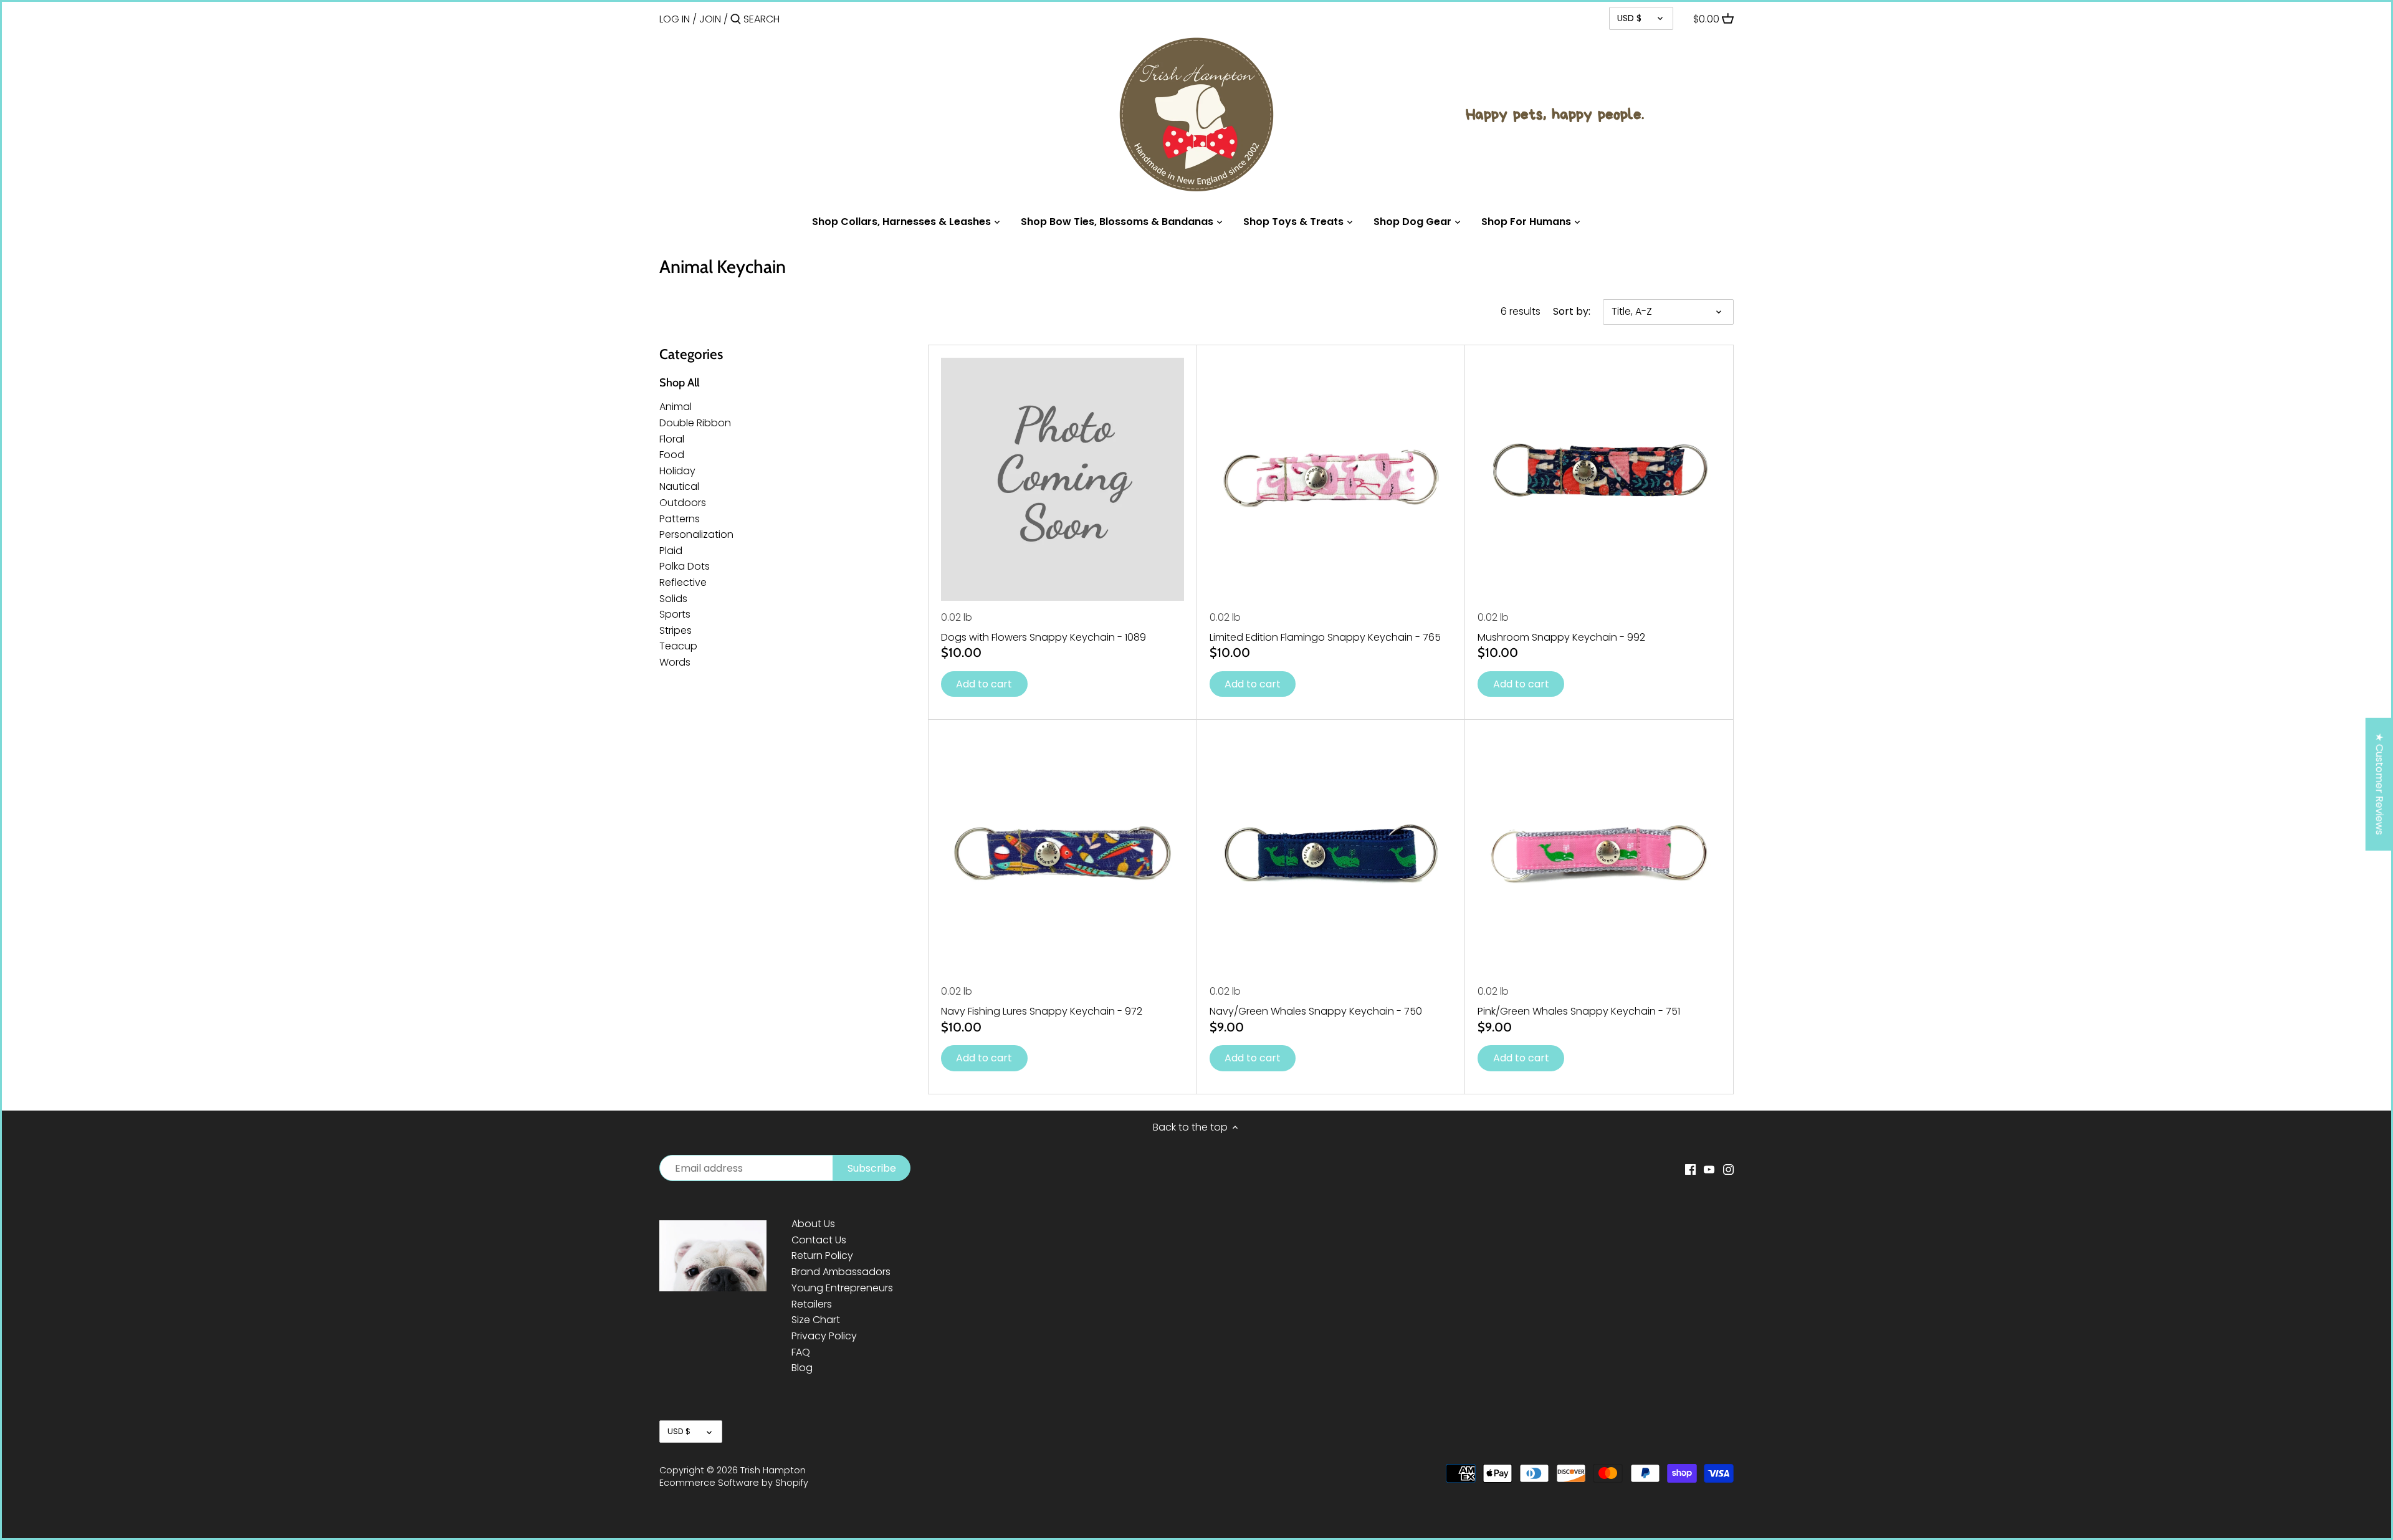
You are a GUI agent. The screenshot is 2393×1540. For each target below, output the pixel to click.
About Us (813, 1224)
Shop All (679, 383)
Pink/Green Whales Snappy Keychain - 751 (1579, 1011)
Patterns (680, 519)
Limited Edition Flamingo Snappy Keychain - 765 (1325, 637)
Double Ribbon (695, 423)
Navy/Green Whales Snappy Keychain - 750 (1316, 1011)
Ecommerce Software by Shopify (734, 1483)
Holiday (677, 471)
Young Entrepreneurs (842, 1288)
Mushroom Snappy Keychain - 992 (1561, 637)
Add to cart (984, 684)
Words (675, 662)
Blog (802, 1368)
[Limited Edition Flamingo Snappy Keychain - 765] (1331, 479)
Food (672, 455)
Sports (675, 614)
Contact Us (819, 1240)
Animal (676, 407)
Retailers (812, 1304)
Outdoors (683, 503)
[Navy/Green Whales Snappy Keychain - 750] (1331, 854)
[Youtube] (1709, 1169)
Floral (672, 439)
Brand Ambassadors (841, 1272)
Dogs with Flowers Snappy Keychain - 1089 (1044, 637)
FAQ (801, 1352)
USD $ (1629, 18)
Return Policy (822, 1255)
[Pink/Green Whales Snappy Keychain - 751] (1599, 854)
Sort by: (1572, 311)
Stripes (676, 630)
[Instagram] (1728, 1169)
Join (710, 19)
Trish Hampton (773, 1470)
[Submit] (736, 20)
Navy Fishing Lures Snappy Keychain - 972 (1042, 1011)
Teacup (678, 646)
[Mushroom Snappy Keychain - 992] (1599, 479)
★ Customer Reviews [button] (2380, 784)
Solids (673, 599)
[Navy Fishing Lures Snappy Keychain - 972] (1063, 854)
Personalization (696, 534)
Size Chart (816, 1320)
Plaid (671, 551)
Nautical (679, 486)
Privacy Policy (824, 1336)
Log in (675, 19)
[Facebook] (1690, 1169)
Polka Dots (685, 566)
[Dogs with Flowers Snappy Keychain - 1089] (1063, 479)
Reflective (683, 582)
